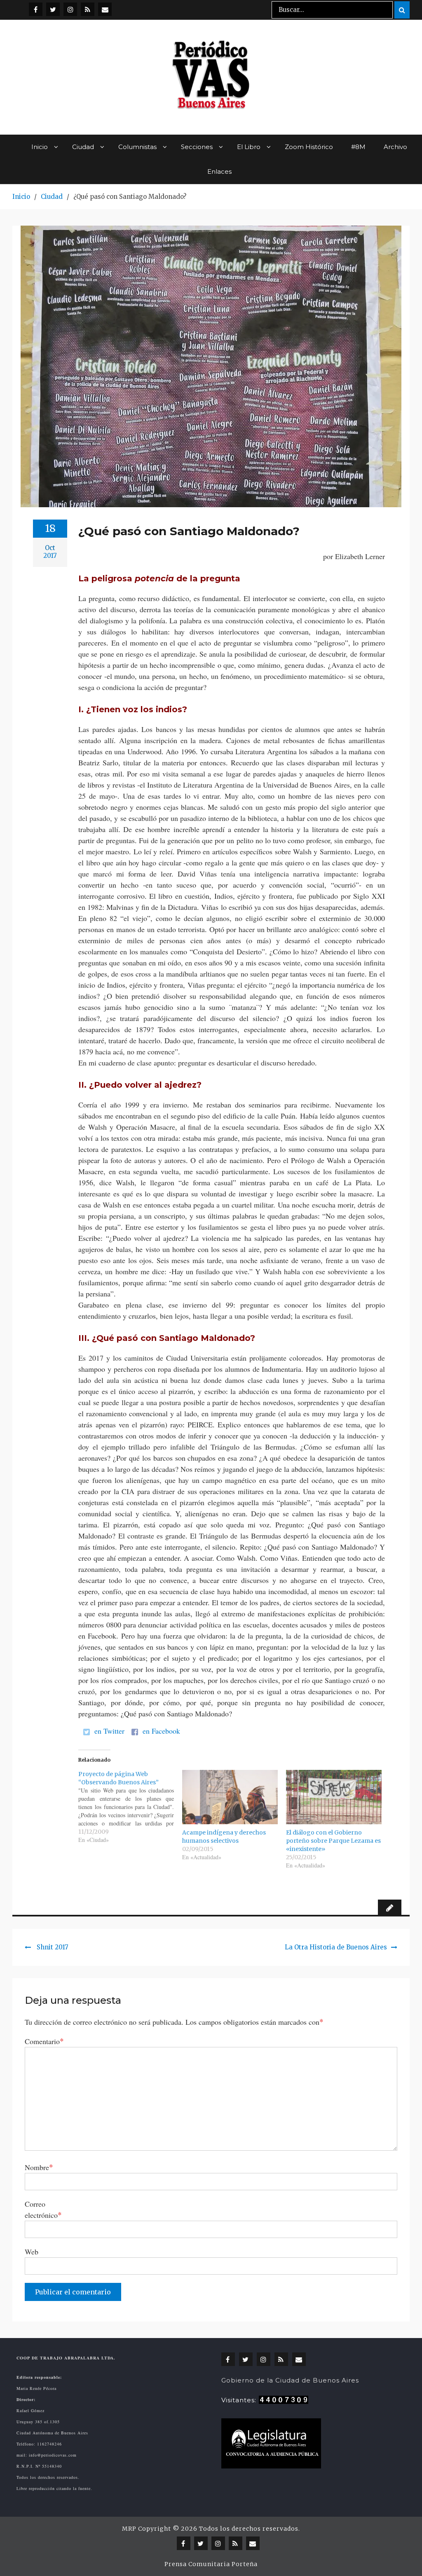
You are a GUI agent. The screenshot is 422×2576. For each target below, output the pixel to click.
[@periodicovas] (36, 9)
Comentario (44, 2041)
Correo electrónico (43, 2209)
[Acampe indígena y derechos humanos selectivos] (230, 1797)
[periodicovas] (70, 9)
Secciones (197, 147)
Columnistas (137, 147)
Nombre (39, 2167)
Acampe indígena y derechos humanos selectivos (224, 1837)
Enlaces (219, 171)
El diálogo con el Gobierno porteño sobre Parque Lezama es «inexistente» (333, 1841)
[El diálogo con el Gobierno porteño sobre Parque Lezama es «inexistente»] (334, 1797)
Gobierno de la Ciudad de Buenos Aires (290, 2380)
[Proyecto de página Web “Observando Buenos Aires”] (130, 1807)
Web (32, 2252)
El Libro (249, 147)
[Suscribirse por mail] (105, 9)
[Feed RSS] (88, 9)
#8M (358, 147)
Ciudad (83, 147)
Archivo (395, 147)
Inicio (40, 147)
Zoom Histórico (309, 147)
